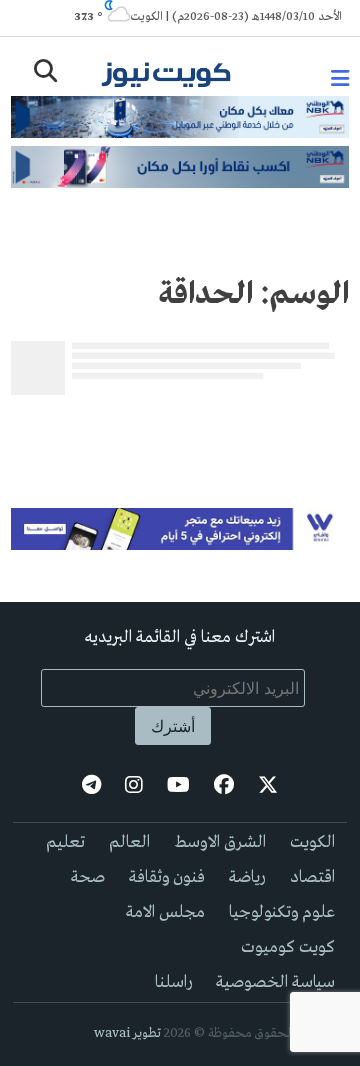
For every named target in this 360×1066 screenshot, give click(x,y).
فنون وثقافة (167, 877)
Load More (180, 435)
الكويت (312, 842)
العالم (129, 842)
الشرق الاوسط (220, 842)
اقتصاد (312, 877)
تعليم (65, 842)
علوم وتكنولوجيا (282, 912)
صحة (88, 877)
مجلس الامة (165, 912)
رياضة (247, 877)
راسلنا (173, 982)
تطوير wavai (127, 1033)
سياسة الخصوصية (275, 982)
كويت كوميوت (288, 947)
